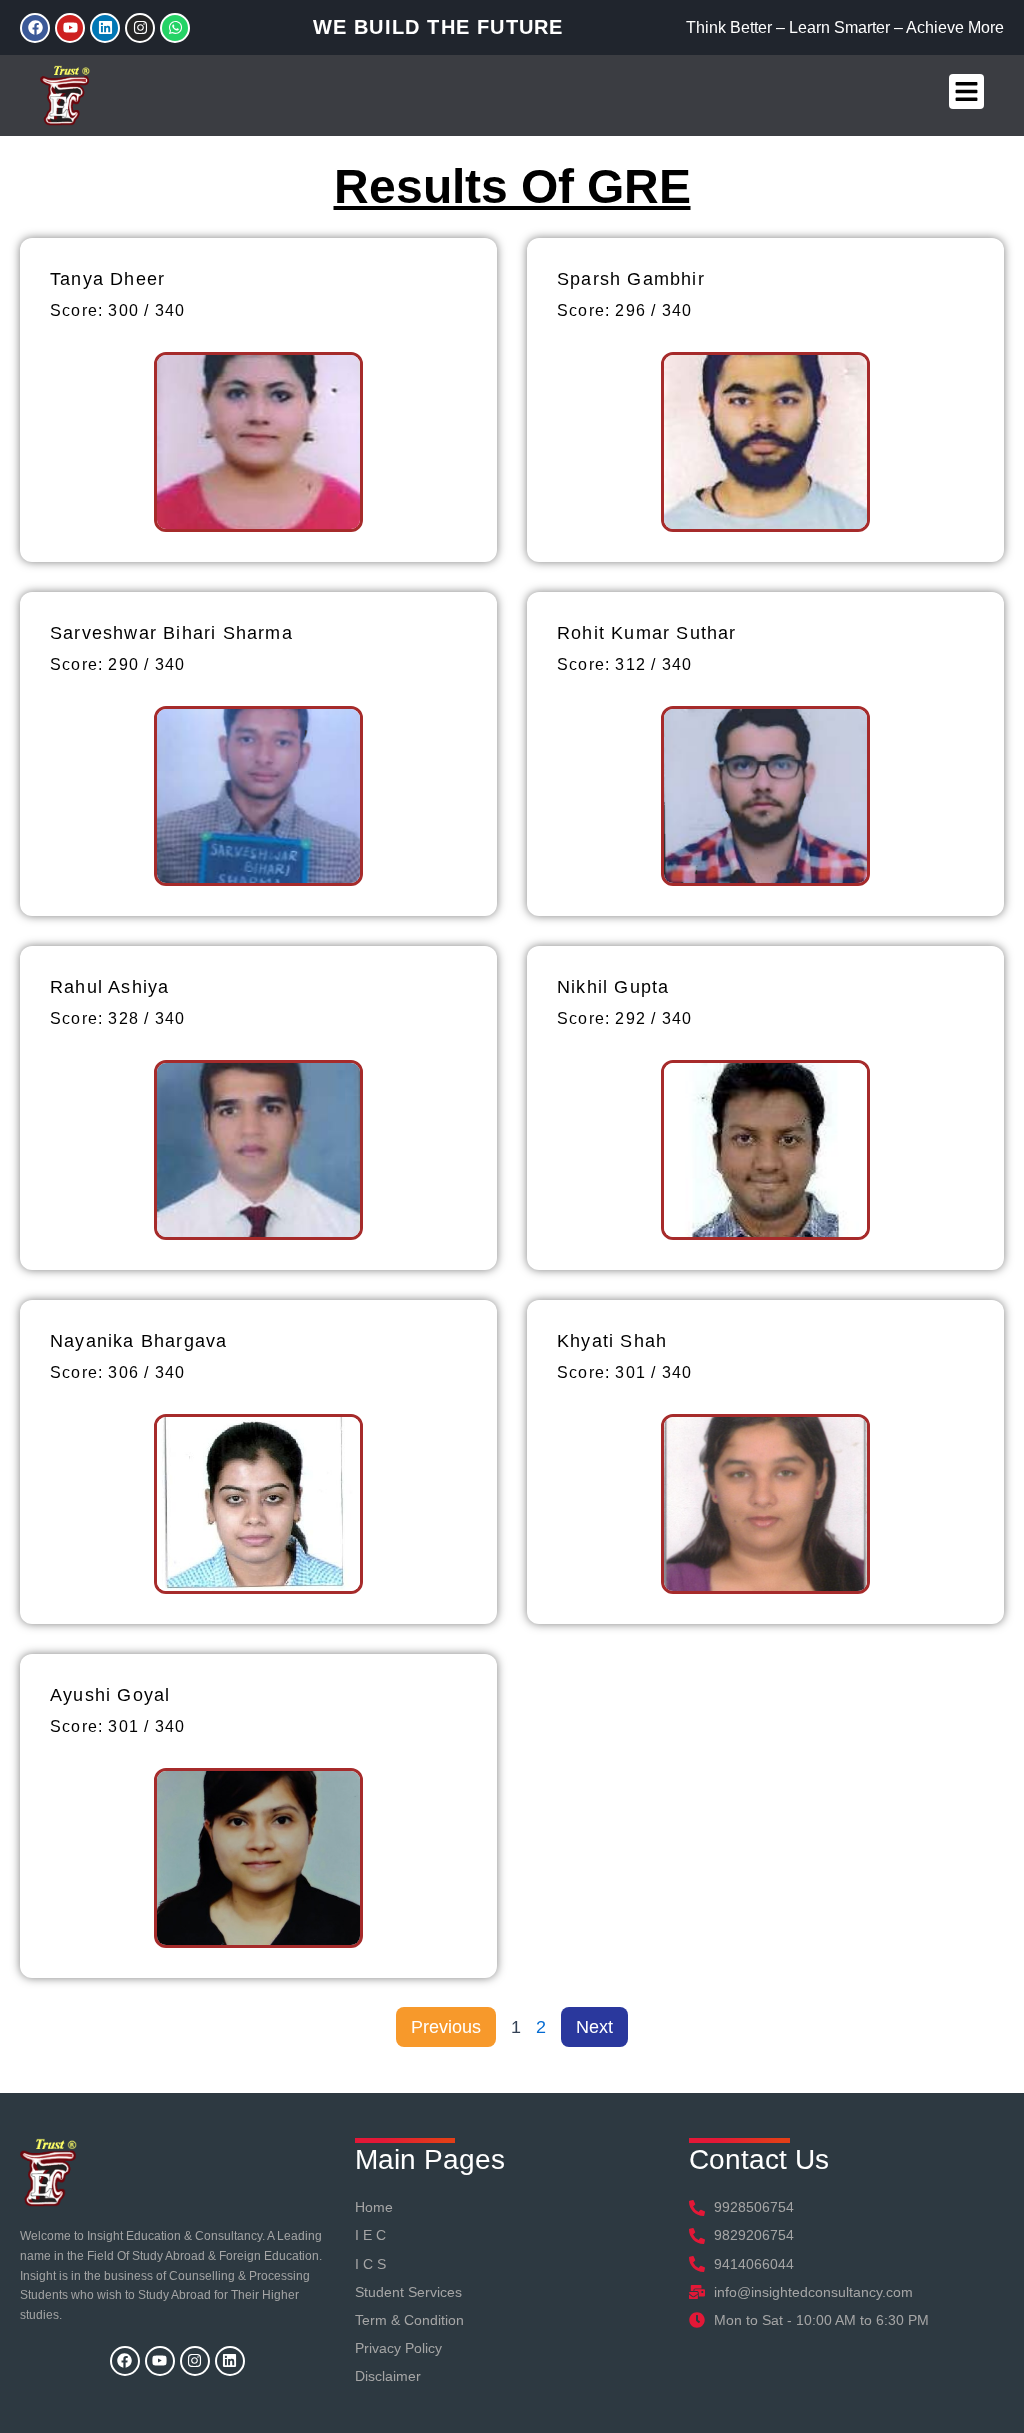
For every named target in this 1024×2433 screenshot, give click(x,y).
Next (594, 2027)
